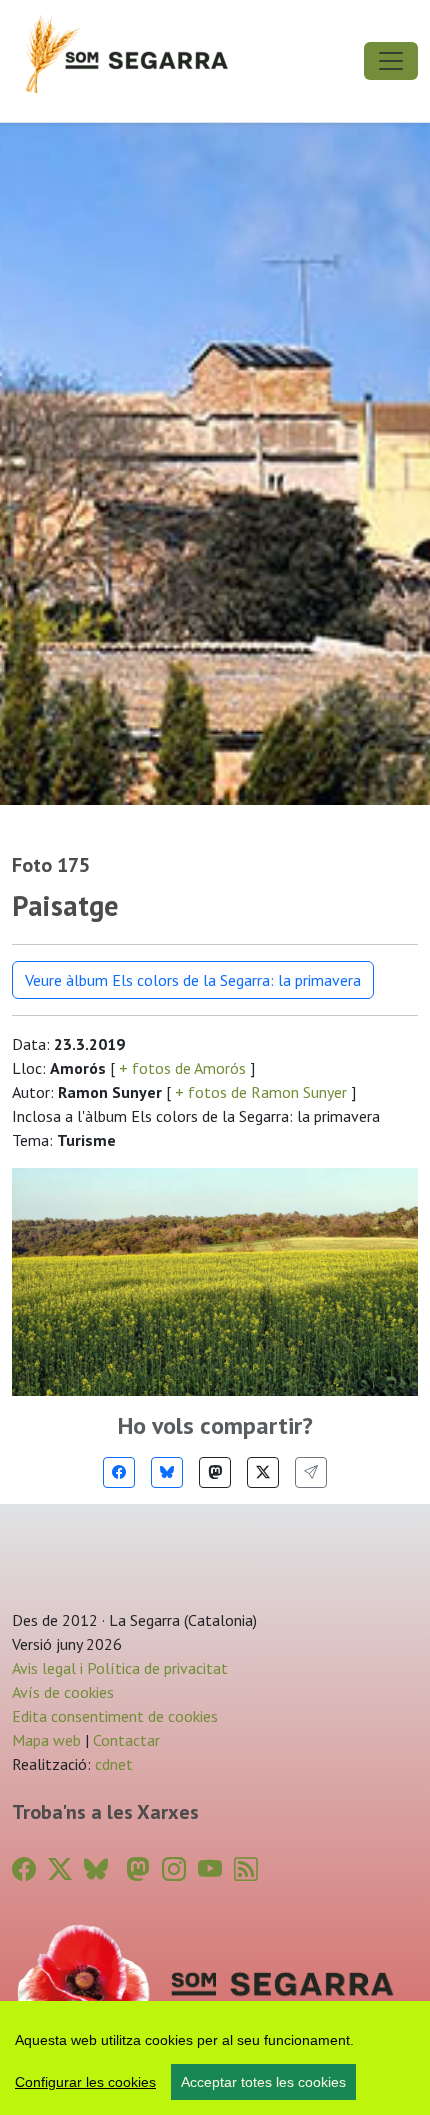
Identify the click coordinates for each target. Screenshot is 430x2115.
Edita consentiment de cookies (115, 1716)
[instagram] (174, 1869)
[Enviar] (311, 1472)
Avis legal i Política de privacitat (120, 1668)
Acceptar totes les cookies (263, 2082)
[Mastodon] (215, 1472)
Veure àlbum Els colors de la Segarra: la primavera (193, 980)
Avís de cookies (63, 1692)
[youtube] (210, 1869)
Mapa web (46, 1740)
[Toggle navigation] (391, 61)
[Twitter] (263, 1472)
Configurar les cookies (85, 2082)
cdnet (112, 1764)
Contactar (126, 1740)
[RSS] (246, 1869)
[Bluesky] (167, 1472)
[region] (215, 2058)
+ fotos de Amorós (182, 1068)
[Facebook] (119, 1472)
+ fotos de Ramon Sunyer (261, 1092)
